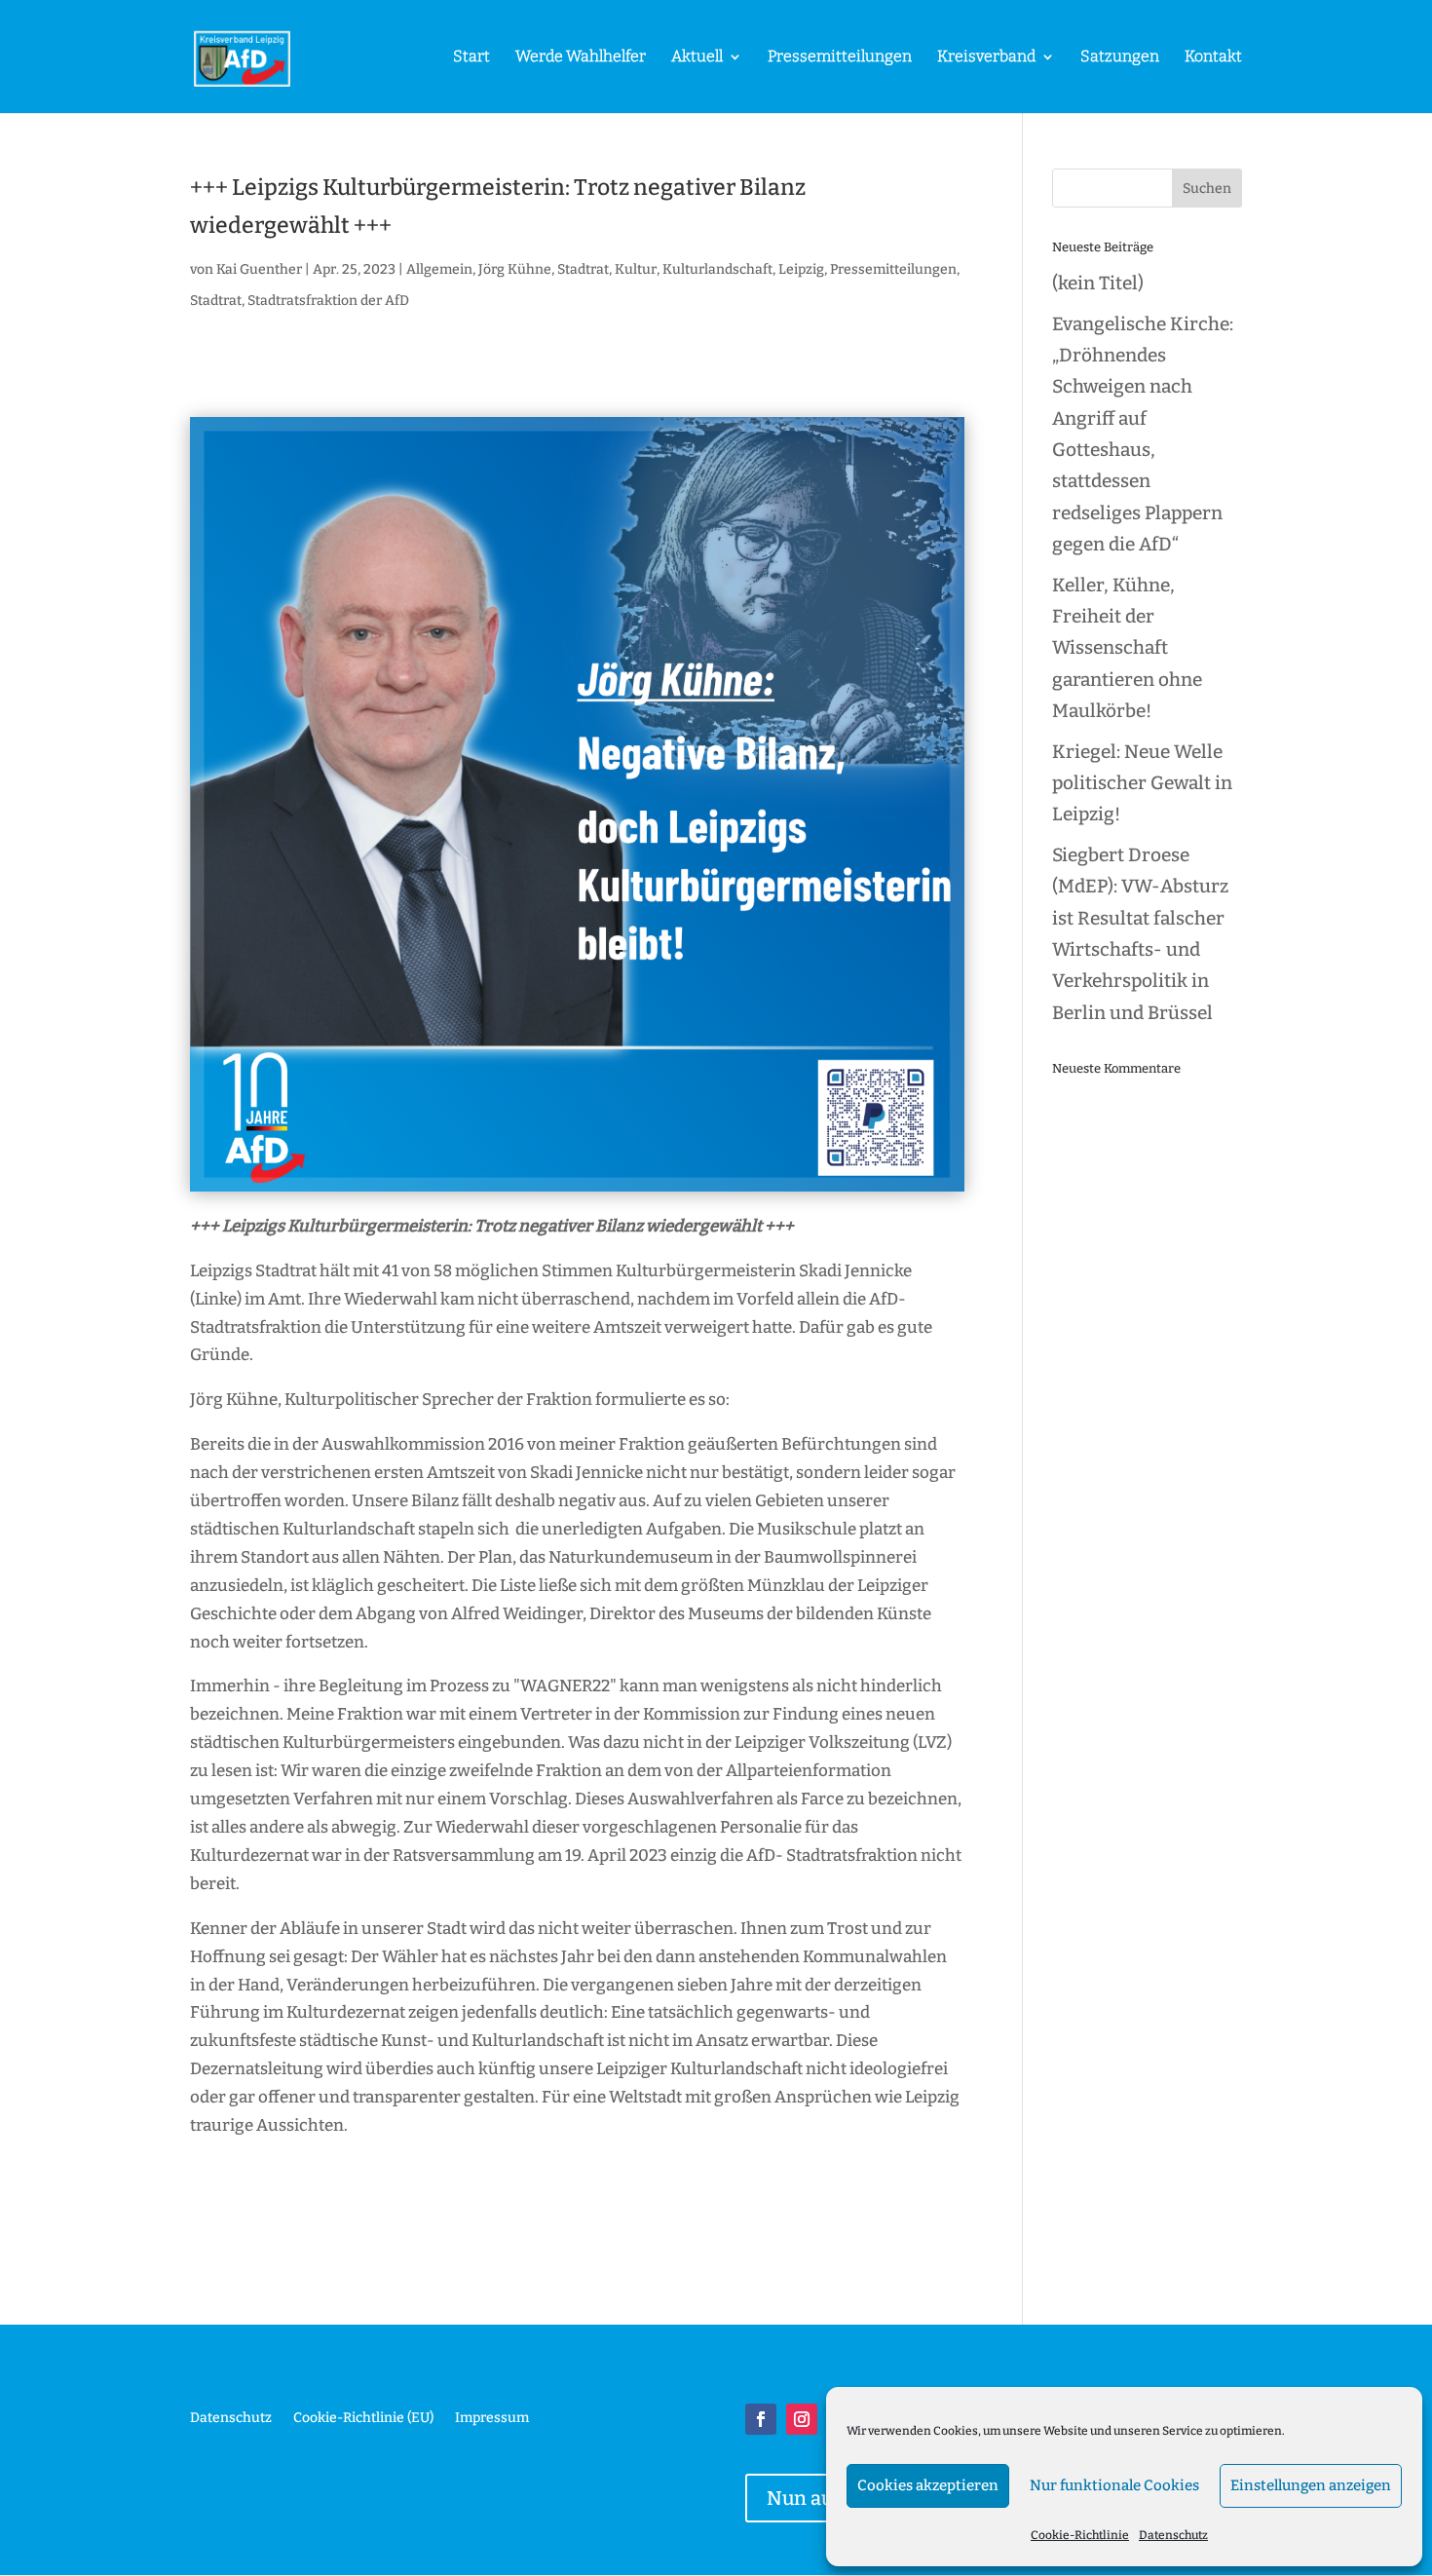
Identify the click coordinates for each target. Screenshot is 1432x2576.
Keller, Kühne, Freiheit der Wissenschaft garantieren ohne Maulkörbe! (1127, 648)
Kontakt (1213, 57)
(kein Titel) (1098, 283)
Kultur (636, 269)
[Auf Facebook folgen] (761, 2419)
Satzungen (1120, 57)
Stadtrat (216, 301)
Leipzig (801, 269)
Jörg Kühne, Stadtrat (544, 269)
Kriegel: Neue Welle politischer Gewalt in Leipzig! (1142, 783)
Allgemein (439, 269)
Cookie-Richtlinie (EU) (363, 2419)
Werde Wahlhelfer (581, 57)
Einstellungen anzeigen (1311, 2485)
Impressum (492, 2419)
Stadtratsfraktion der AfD (328, 301)
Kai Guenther (259, 269)
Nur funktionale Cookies (1114, 2485)
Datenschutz (1173, 2535)
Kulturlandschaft (717, 269)
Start (471, 57)
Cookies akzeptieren (928, 2485)
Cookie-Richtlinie (1080, 2535)
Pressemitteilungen (840, 57)
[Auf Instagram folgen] (802, 2419)
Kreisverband (986, 57)
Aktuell (697, 57)
